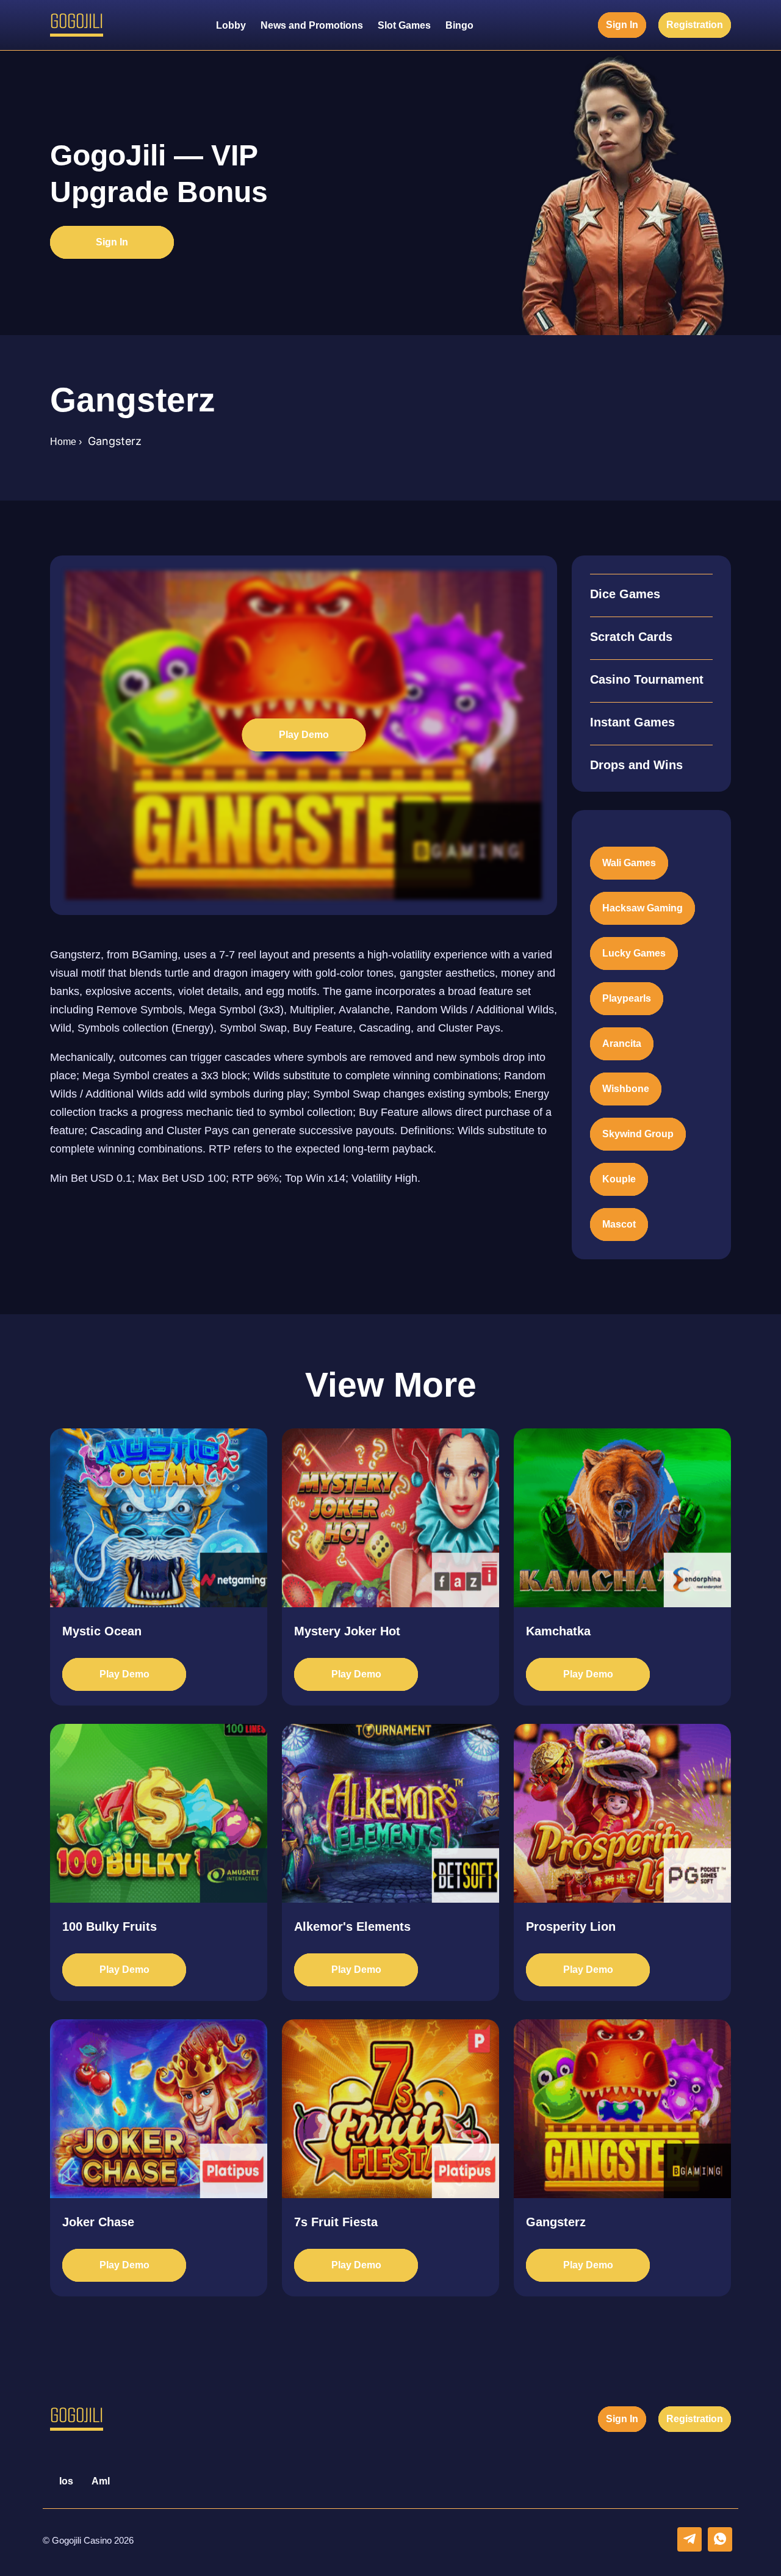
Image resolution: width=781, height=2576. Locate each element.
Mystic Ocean (102, 1631)
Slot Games (404, 25)
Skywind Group (638, 1134)
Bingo (459, 25)
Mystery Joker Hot (347, 1631)
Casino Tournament (647, 679)
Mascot (619, 1224)
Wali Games (629, 863)
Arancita (622, 1044)
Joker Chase (98, 2222)
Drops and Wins (636, 765)
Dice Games (625, 594)
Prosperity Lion (571, 1927)
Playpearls (627, 998)
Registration (695, 25)
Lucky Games (634, 953)
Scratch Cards (631, 637)
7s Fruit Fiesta (336, 2222)
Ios (66, 2481)
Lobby (231, 25)
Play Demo (304, 735)
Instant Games (632, 722)
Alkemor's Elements (352, 1927)
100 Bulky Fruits (110, 1927)
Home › (66, 442)
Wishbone (626, 1089)
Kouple (619, 1179)
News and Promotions (312, 25)
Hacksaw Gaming (642, 908)
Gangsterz (556, 2222)
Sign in (622, 25)
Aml (101, 2481)
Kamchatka (558, 1631)
